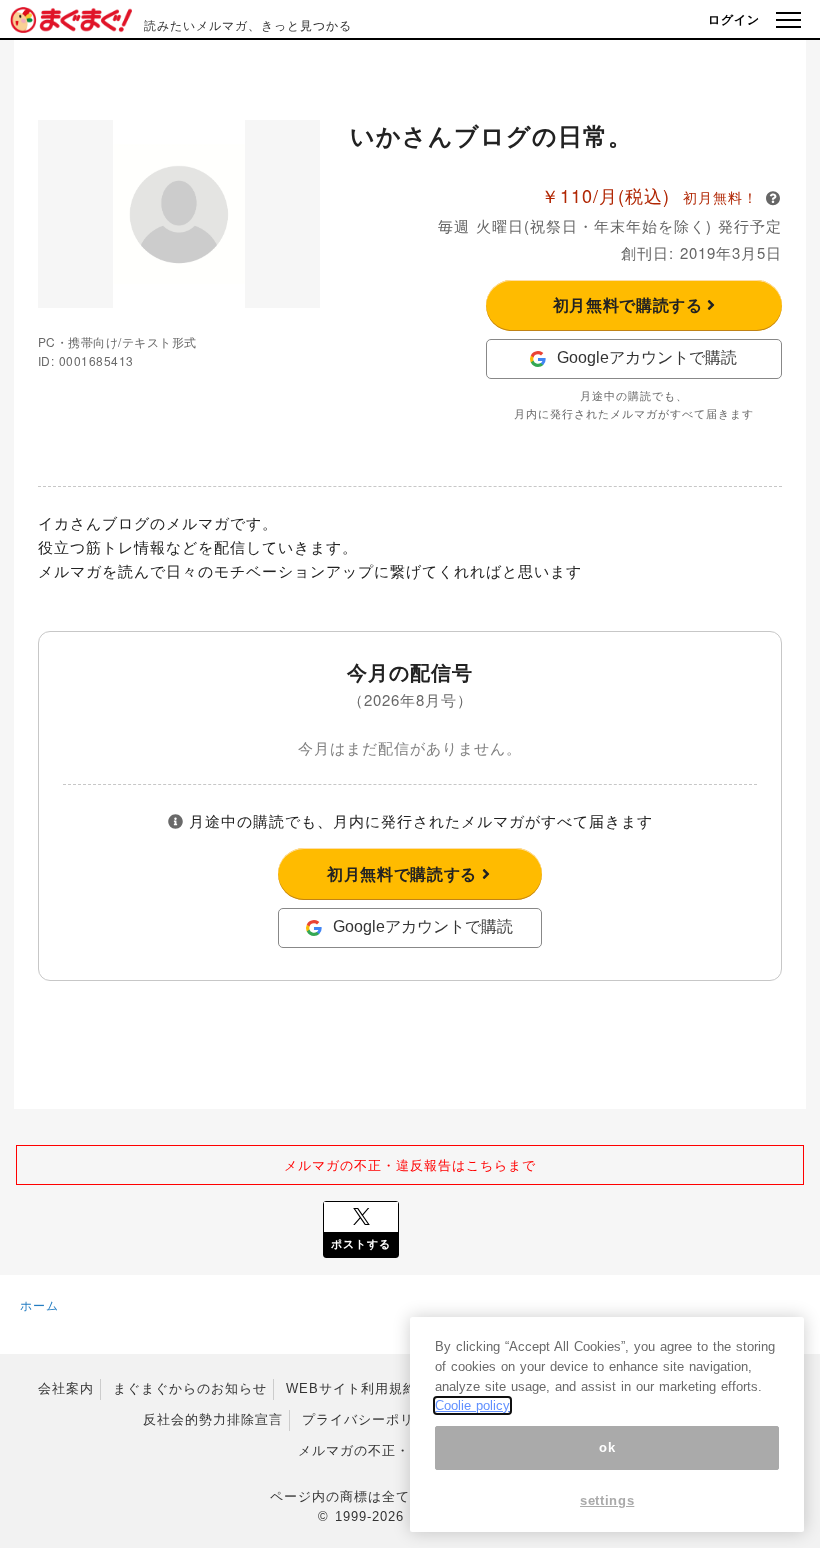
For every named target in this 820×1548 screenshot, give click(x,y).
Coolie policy (472, 1405)
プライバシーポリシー (372, 1419)
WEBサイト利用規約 (351, 1388)
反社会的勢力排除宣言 (213, 1419)
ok (607, 1447)
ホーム (39, 1304)
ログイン (734, 19)
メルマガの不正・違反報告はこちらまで (410, 1164)
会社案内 (66, 1388)
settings (607, 1500)
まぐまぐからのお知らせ (190, 1388)
